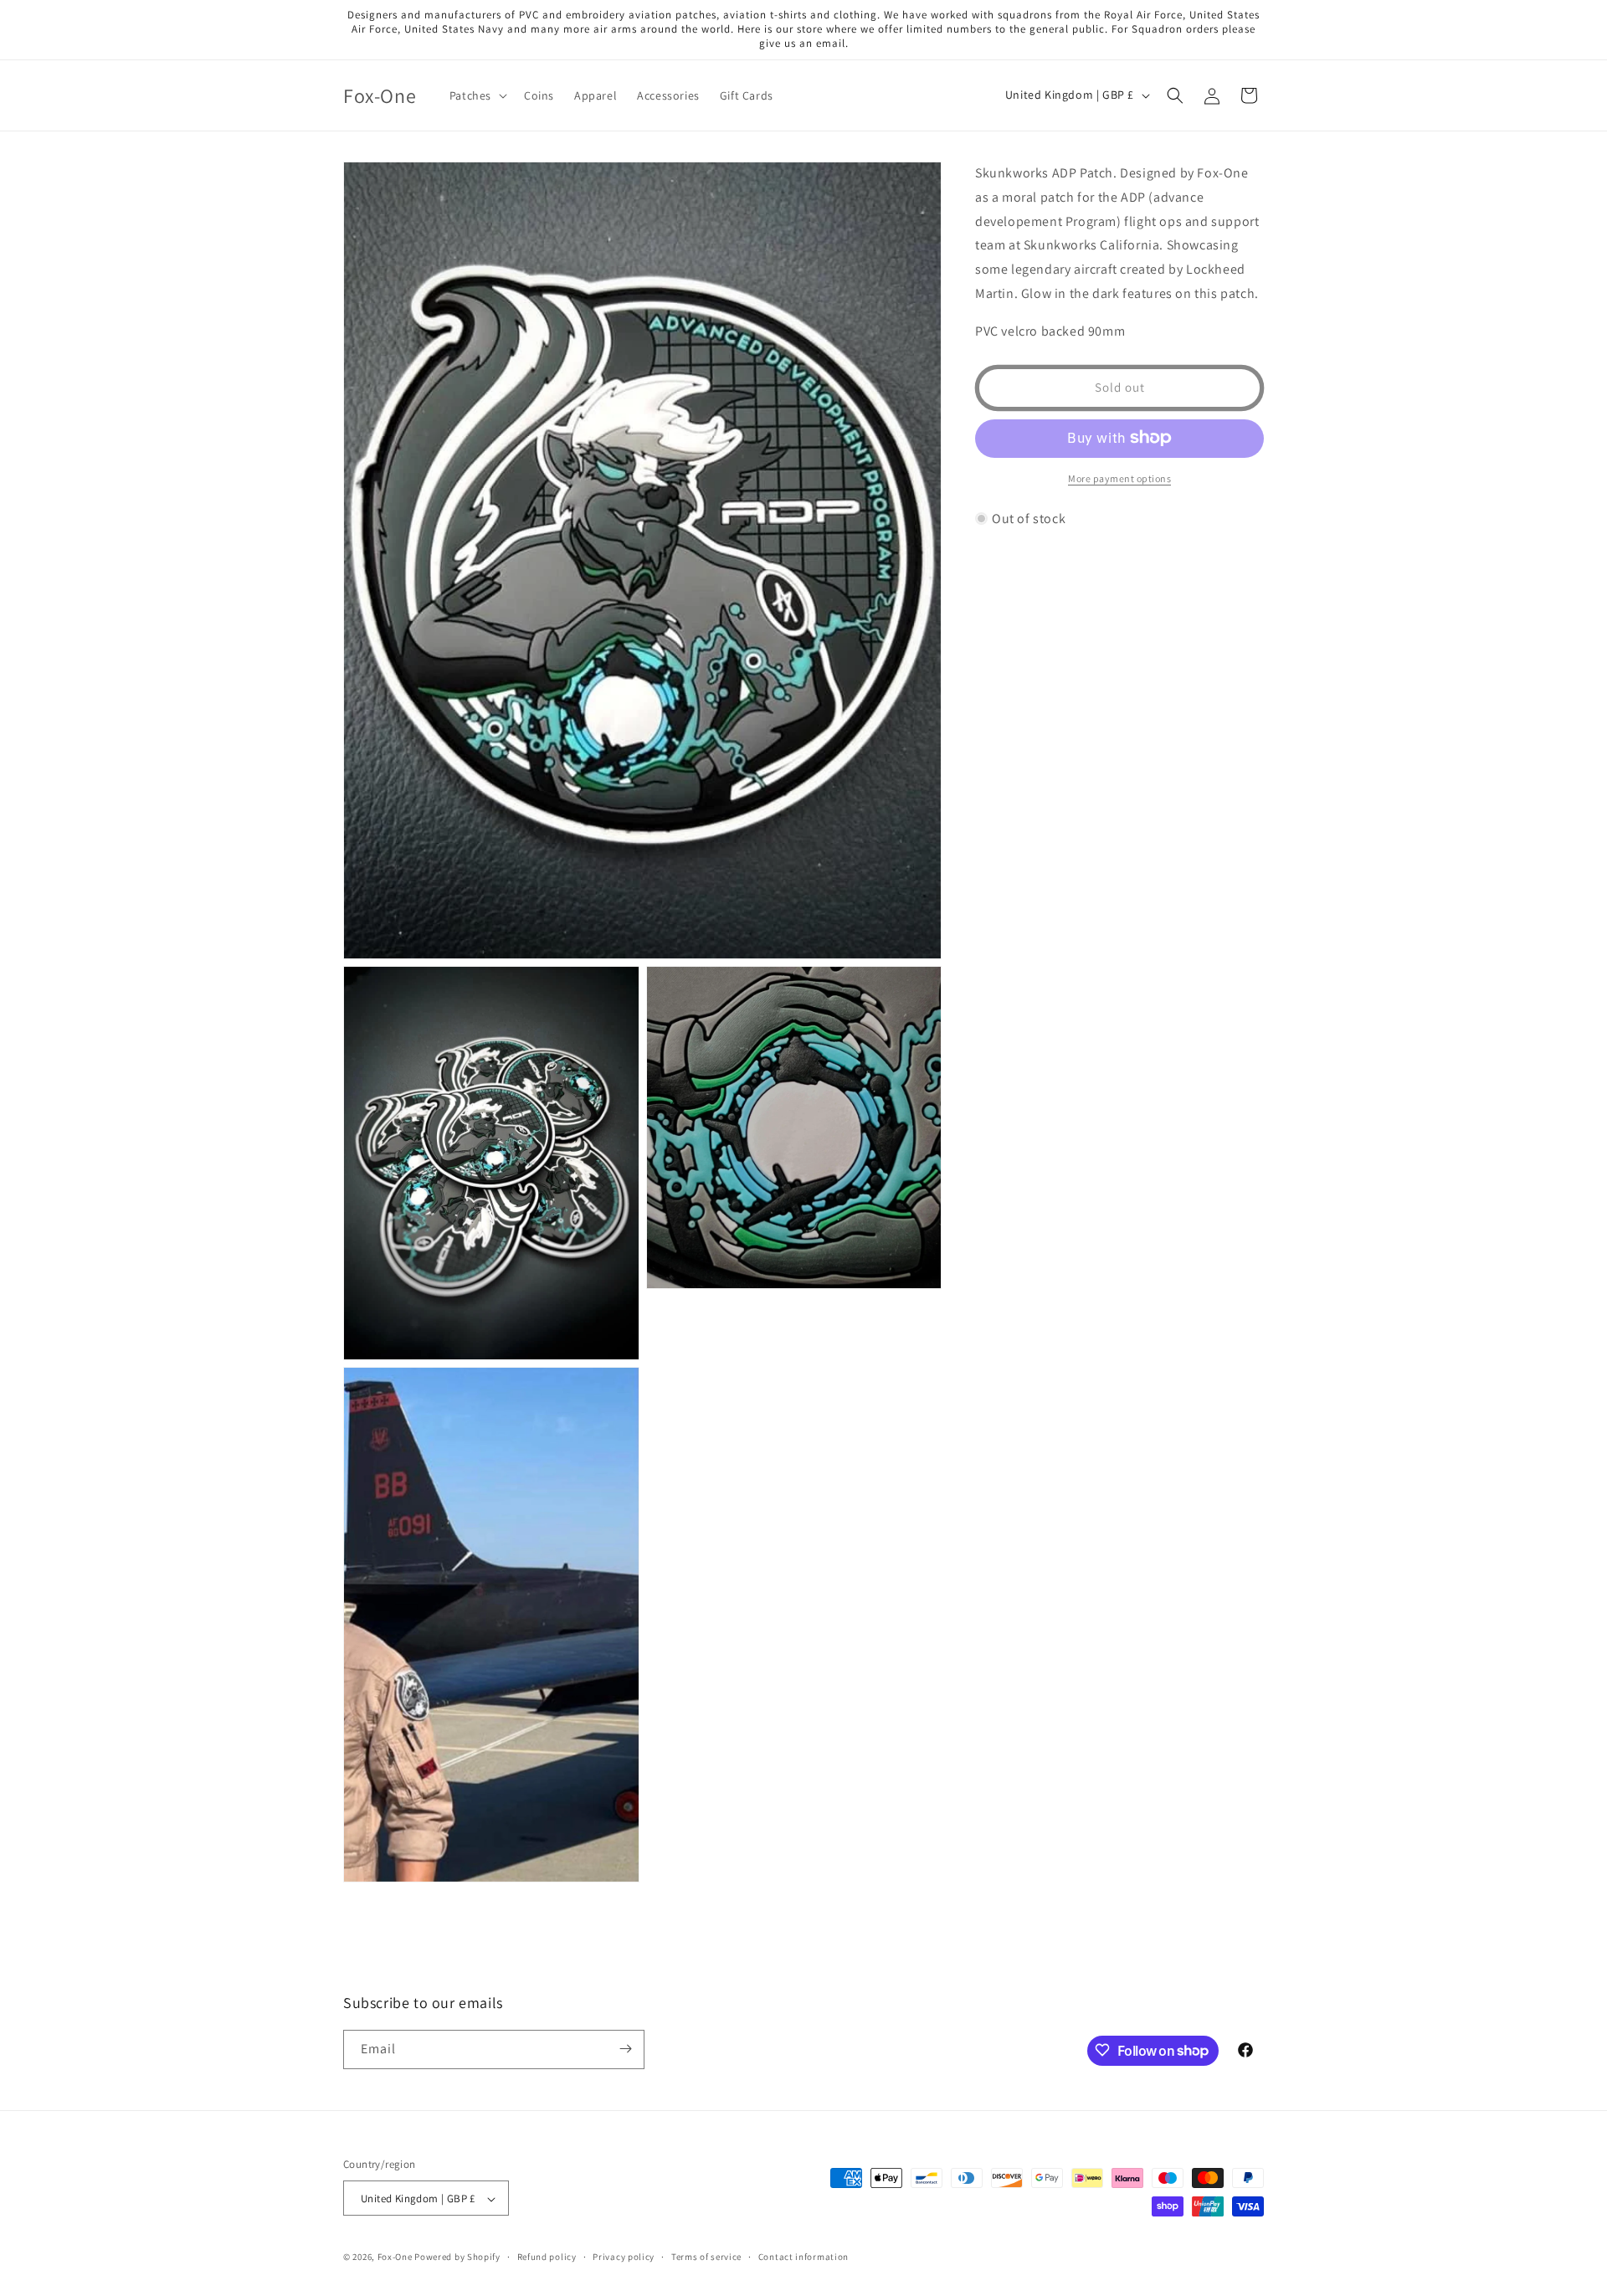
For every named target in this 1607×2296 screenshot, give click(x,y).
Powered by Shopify (457, 2257)
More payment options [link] (1119, 478)
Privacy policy (624, 2257)
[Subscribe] (625, 2049)
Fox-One (395, 2257)
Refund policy (547, 2257)
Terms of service (706, 2257)
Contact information (803, 2257)
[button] (477, 95)
